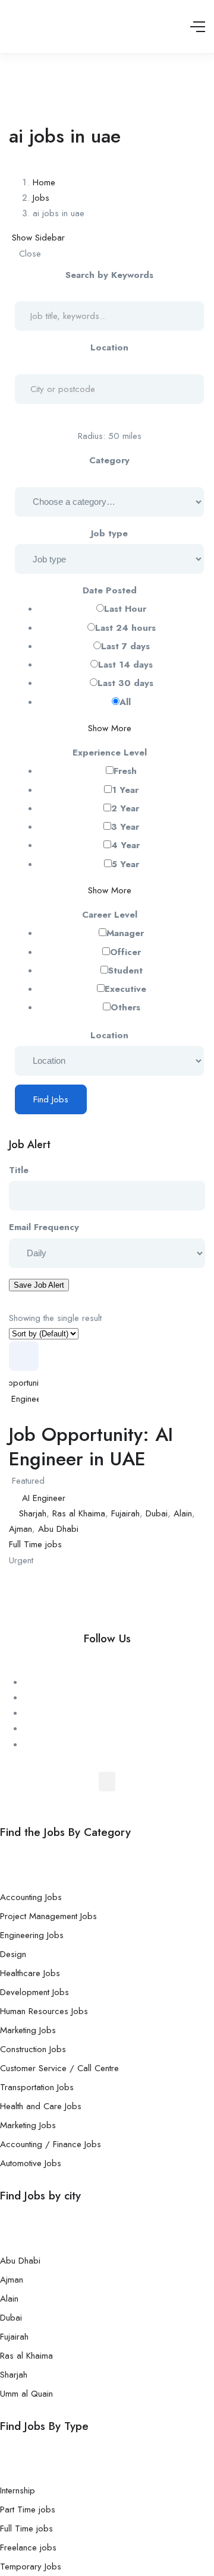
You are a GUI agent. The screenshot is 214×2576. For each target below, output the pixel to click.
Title (19, 1170)
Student (125, 971)
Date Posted (110, 590)
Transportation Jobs (37, 2087)
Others (125, 1007)
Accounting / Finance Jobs (51, 2144)
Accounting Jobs (31, 1897)
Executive (125, 989)
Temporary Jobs (31, 2566)
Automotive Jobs (31, 2163)
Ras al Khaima (79, 1513)
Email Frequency (44, 1227)
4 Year (125, 845)
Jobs (41, 198)
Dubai (157, 1513)
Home (44, 182)
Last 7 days (125, 646)
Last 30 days (125, 683)
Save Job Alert (39, 1285)
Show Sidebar (37, 238)
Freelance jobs (28, 2547)
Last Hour (125, 609)
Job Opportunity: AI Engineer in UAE (91, 1447)
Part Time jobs (28, 2509)
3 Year (125, 827)
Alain (183, 1513)
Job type (109, 533)
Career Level (110, 915)
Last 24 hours (125, 628)
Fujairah (125, 1513)
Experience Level (110, 753)
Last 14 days (125, 665)
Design (13, 1954)
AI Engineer (44, 1498)
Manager (125, 933)
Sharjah (33, 1513)
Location (109, 347)
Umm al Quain (26, 2394)
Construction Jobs (33, 2049)
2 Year (125, 808)
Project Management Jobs (48, 1916)
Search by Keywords (109, 275)
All (125, 702)
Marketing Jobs (28, 2030)
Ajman (21, 1529)
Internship (18, 2490)
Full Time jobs (35, 1544)
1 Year (125, 790)
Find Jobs (51, 1099)
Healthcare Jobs (30, 1973)
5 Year (125, 864)
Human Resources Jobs (44, 2011)
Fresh (125, 771)
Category (109, 460)
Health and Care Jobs (41, 2106)
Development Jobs (34, 1992)
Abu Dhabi (58, 1529)
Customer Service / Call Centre (59, 2068)
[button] (107, 1782)
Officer (125, 952)
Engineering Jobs (32, 1935)
